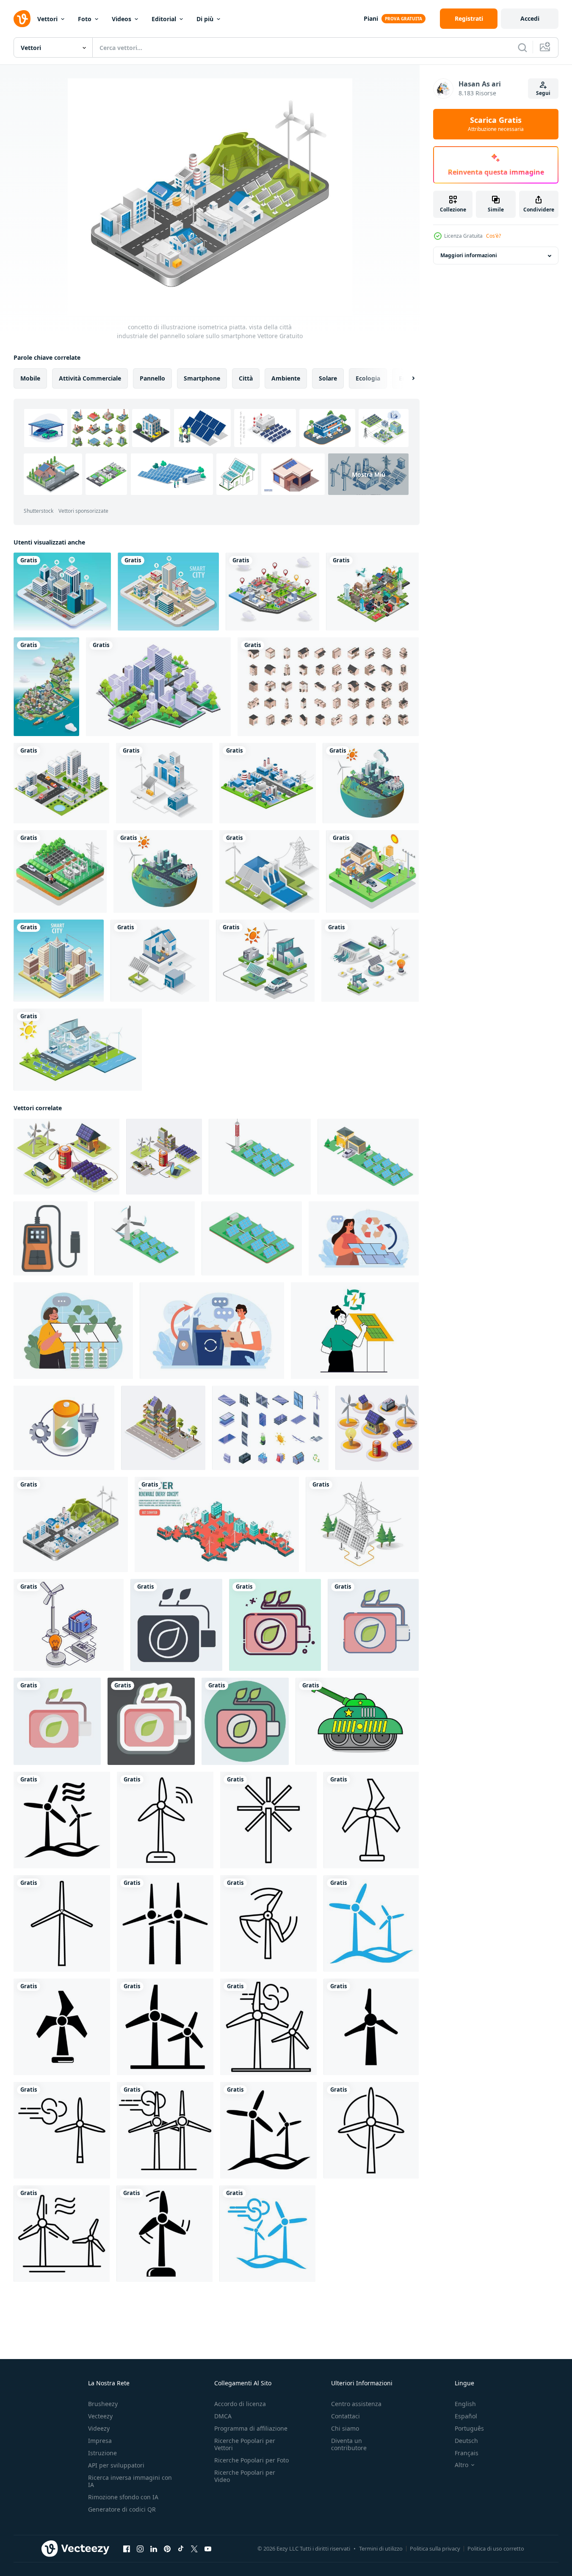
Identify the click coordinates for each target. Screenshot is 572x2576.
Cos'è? (493, 236)
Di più (205, 19)
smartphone (202, 378)
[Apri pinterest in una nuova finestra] (167, 2549)
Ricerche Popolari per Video (245, 2476)
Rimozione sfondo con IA (123, 2497)
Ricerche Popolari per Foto (251, 2460)
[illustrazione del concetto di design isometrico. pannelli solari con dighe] (269, 871)
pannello (152, 378)
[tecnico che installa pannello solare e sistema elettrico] (372, 871)
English (465, 2404)
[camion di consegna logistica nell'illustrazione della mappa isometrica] (272, 592)
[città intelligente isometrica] (168, 592)
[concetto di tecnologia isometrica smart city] (59, 961)
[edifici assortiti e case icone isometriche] (328, 687)
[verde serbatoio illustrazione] (357, 1721)
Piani (371, 18)
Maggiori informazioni (469, 256)
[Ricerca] (522, 47)
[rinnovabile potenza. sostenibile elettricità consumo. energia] (364, 1238)
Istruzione (102, 2453)
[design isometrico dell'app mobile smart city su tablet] (62, 592)
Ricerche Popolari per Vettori (245, 2444)
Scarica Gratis (496, 124)
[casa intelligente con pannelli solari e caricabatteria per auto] (265, 961)
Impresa (100, 2441)
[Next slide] (406, 378)
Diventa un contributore (349, 2444)
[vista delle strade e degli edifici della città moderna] (158, 687)
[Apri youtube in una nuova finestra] (208, 2549)
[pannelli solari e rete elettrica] (60, 871)
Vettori (47, 19)
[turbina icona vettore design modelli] (62, 1820)
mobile (30, 378)
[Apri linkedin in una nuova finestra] (154, 2549)
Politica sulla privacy (435, 2548)
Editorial (164, 19)
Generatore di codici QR (122, 2509)
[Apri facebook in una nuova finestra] (127, 2549)
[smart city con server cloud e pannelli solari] (371, 783)
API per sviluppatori (116, 2465)
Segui (543, 93)
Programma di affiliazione (251, 2428)
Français (467, 2453)
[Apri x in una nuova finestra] (194, 2549)
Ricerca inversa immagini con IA (130, 2481)
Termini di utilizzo (381, 2548)
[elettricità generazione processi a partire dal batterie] (64, 1428)
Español (466, 2416)
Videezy (99, 2428)
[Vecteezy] (22, 19)
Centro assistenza (356, 2404)
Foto (85, 19)
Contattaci (345, 2416)
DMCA (223, 2416)
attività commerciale (90, 378)
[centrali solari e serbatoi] (370, 961)
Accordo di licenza (240, 2404)
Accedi (530, 18)
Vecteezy (100, 2416)
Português (469, 2428)
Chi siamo (345, 2428)
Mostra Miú (369, 474)
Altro (461, 2465)
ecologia (368, 378)
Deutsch (466, 2441)
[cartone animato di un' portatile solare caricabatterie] (51, 1238)
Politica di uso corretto (496, 2548)
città (246, 378)
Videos (122, 19)
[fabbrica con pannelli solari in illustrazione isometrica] (163, 871)
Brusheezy (103, 2404)
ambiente (286, 378)
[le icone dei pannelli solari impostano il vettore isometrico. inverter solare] (270, 1428)
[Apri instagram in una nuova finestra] (140, 2549)
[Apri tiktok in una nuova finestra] (181, 2549)
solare (328, 378)
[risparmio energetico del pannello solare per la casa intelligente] (78, 1050)
